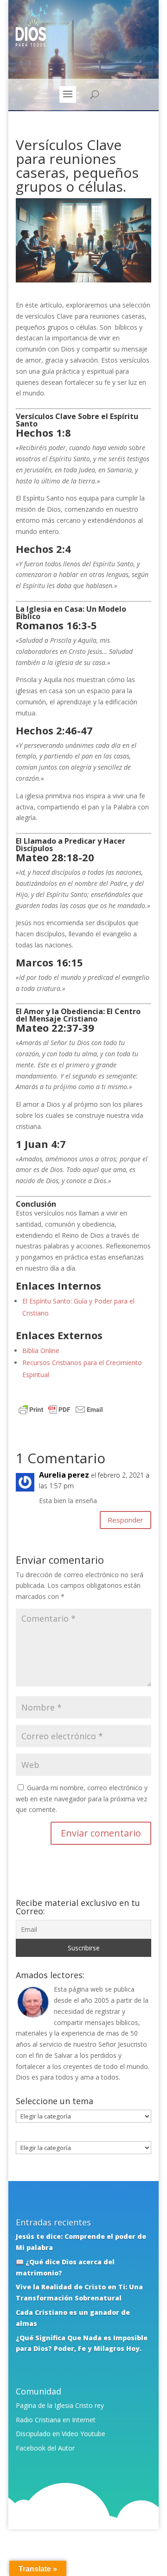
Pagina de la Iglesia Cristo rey (60, 2405)
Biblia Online (41, 1351)
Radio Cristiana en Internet (56, 2420)
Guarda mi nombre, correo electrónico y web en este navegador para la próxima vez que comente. (82, 1799)
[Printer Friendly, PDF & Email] (61, 1411)
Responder (125, 1520)
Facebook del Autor (45, 2448)
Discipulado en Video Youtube (61, 2434)
